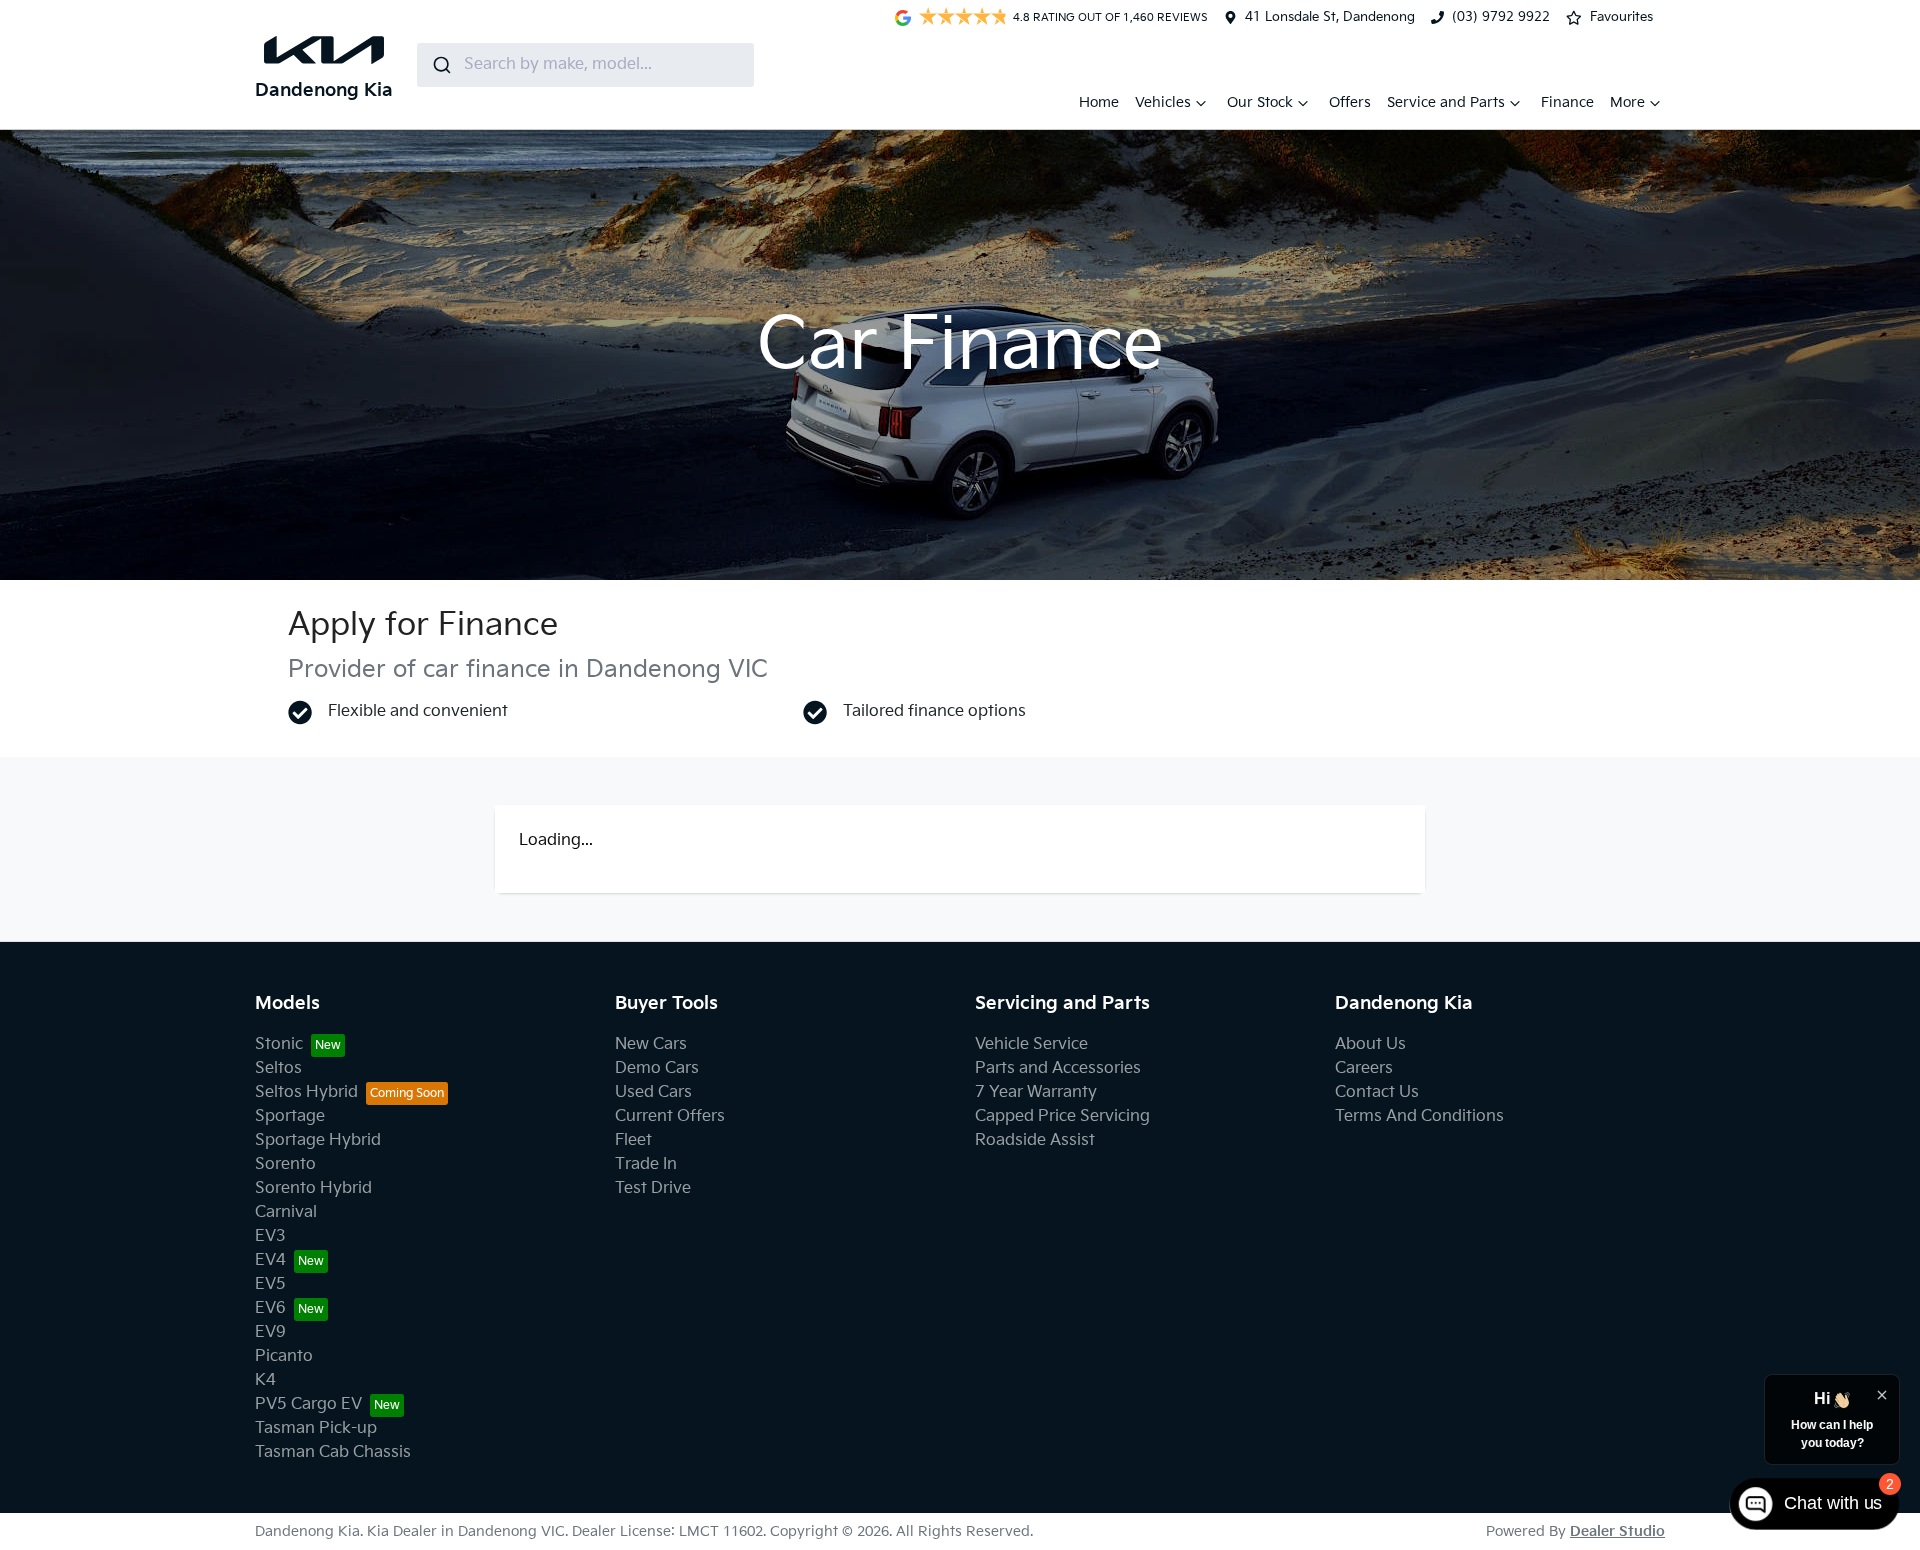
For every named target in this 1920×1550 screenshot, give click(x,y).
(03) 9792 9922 (1501, 17)
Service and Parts (1446, 102)
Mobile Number (580, 1012)
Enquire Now (960, 1491)
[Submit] (440, 65)
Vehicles (1163, 102)
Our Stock (1260, 102)
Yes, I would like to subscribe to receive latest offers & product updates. (808, 1350)
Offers (1350, 102)
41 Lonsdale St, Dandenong (1330, 17)
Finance (1567, 102)
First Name (562, 840)
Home (1099, 102)
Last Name (1011, 840)
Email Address (575, 926)
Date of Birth (570, 1098)
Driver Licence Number (608, 1184)
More (1627, 102)
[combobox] (585, 65)
